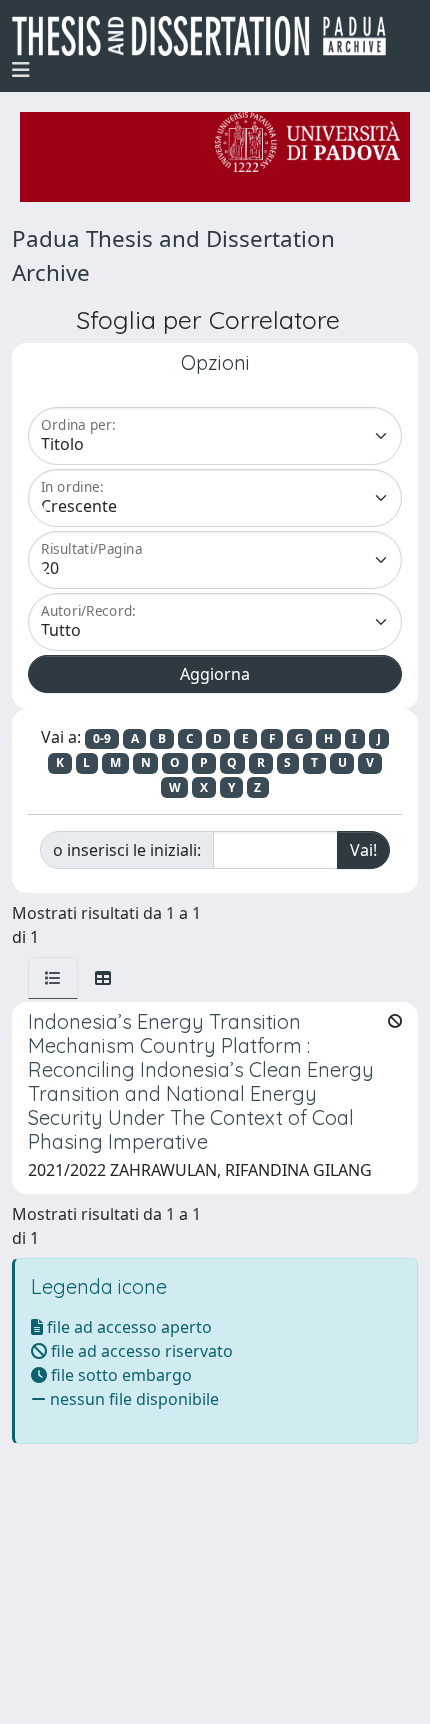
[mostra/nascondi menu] (21, 70)
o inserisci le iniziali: (127, 850)
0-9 (102, 738)
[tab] (53, 978)
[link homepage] (207, 36)
